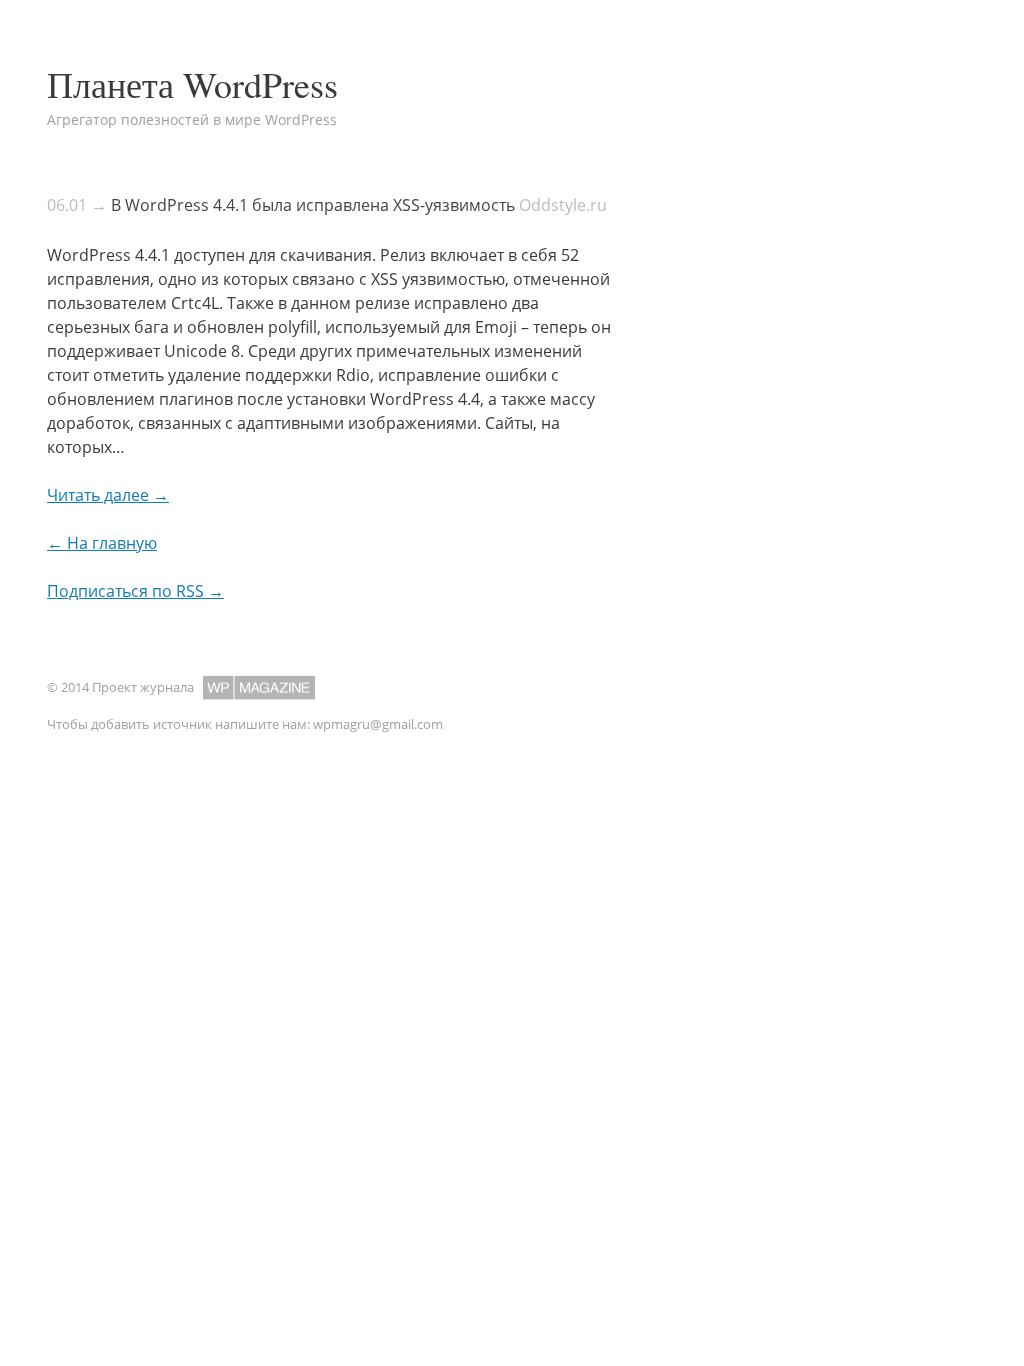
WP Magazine (259, 687)
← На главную (102, 543)
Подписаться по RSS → (135, 591)
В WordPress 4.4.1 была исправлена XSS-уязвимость (313, 205)
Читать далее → (108, 495)
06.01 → (77, 205)
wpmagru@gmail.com (378, 724)
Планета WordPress (192, 84)
